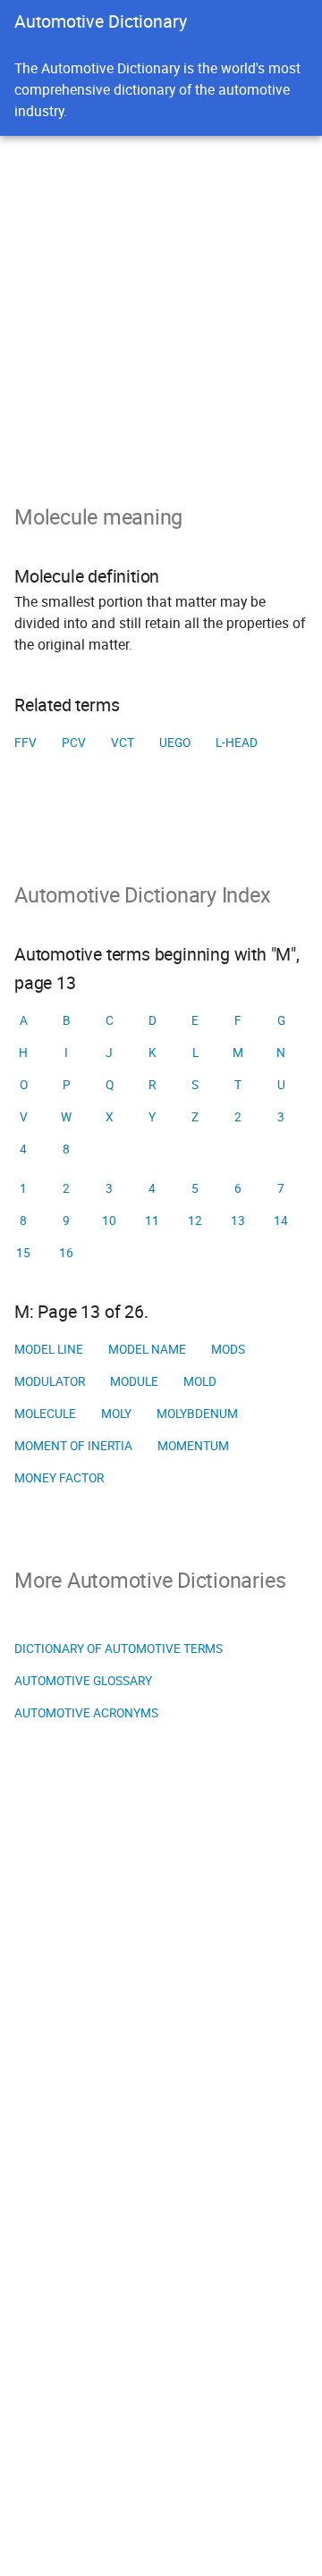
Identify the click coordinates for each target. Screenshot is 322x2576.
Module (134, 1381)
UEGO (175, 743)
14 (281, 1221)
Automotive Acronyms (86, 1713)
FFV (25, 743)
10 (109, 1221)
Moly (116, 1414)
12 (195, 1221)
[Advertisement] (161, 306)
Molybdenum (197, 1414)
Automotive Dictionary (101, 21)
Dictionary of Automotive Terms (119, 1649)
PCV (74, 743)
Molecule (45, 1414)
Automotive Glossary (83, 1681)
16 (66, 1253)
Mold (200, 1381)
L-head (237, 743)
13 (238, 1221)
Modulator (50, 1381)
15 (23, 1253)
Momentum (193, 1446)
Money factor (59, 1478)
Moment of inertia (73, 1446)
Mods (228, 1349)
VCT (123, 743)
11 (152, 1221)
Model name (147, 1349)
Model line (49, 1349)
